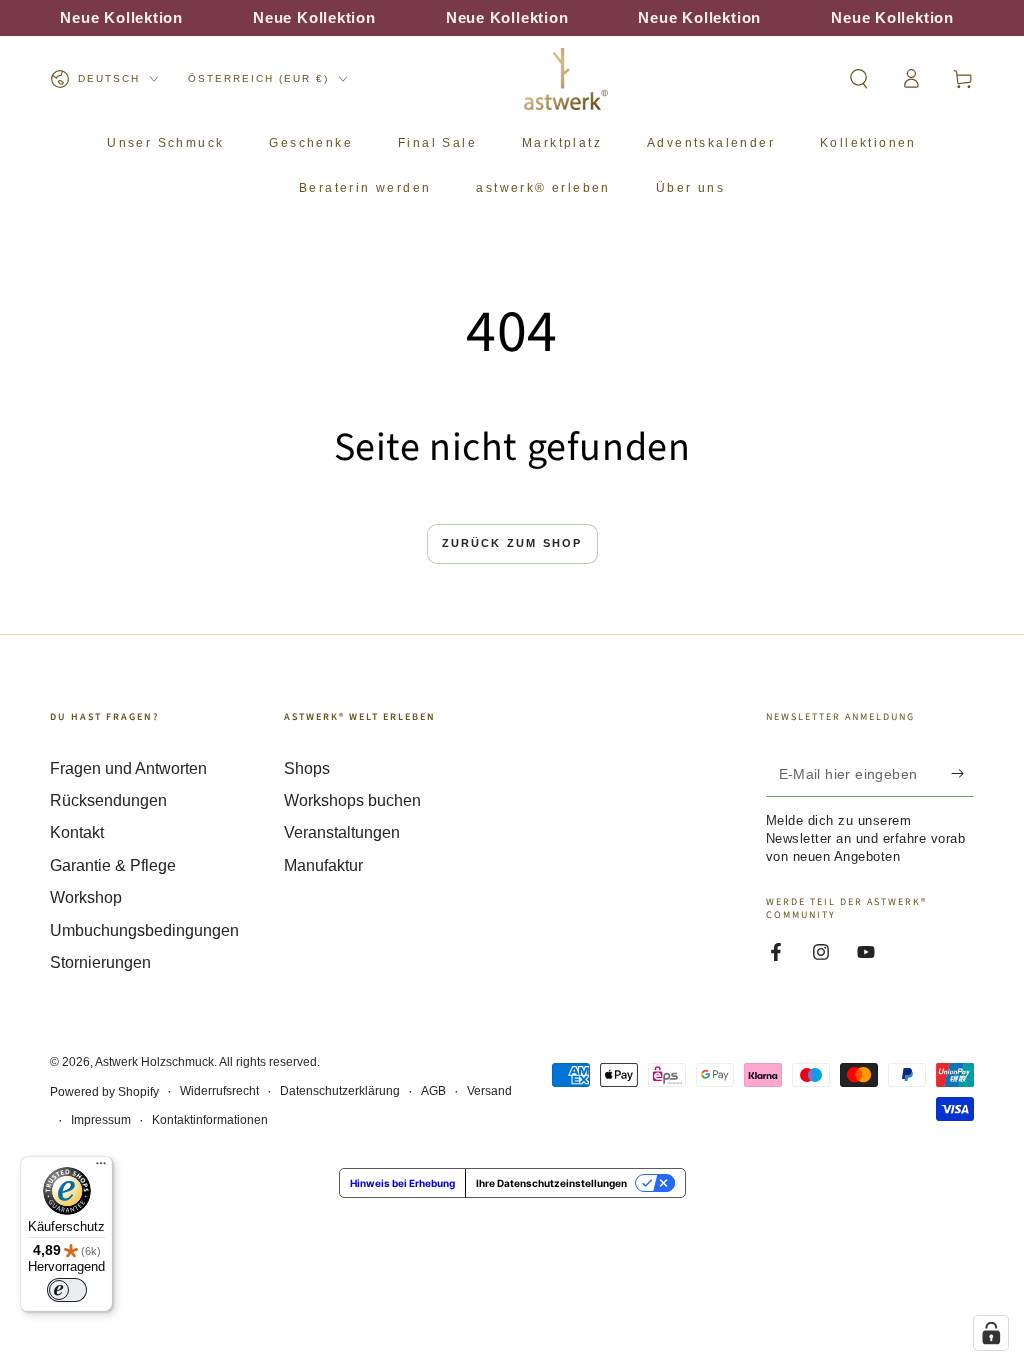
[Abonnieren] (962, 774)
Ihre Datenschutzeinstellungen (551, 1183)
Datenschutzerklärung (340, 1091)
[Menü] (101, 1168)
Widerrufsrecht (219, 1091)
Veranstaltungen (342, 832)
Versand (489, 1091)
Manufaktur (323, 865)
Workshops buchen (352, 800)
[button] (859, 79)
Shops (307, 768)
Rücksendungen (108, 800)
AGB (433, 1091)
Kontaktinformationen (210, 1120)
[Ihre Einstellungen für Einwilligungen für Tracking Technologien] (991, 1333)
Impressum (101, 1120)
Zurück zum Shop (512, 543)
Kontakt (77, 832)
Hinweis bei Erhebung (402, 1183)
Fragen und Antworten (128, 768)
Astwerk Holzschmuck (154, 1062)
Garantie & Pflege (113, 865)
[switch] (67, 1290)
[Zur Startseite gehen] (566, 79)
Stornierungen (100, 962)
